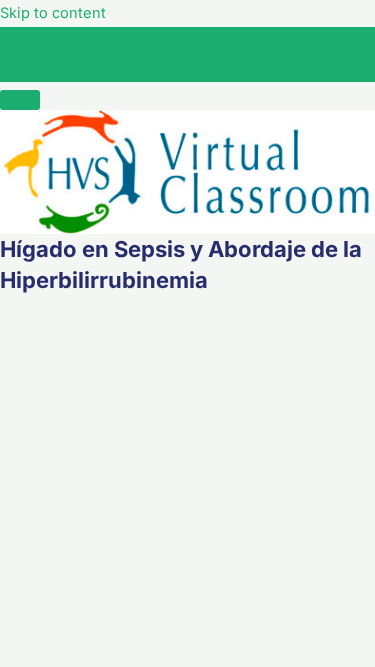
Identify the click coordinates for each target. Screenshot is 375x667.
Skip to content (53, 13)
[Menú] (20, 100)
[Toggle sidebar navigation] (20, 45)
